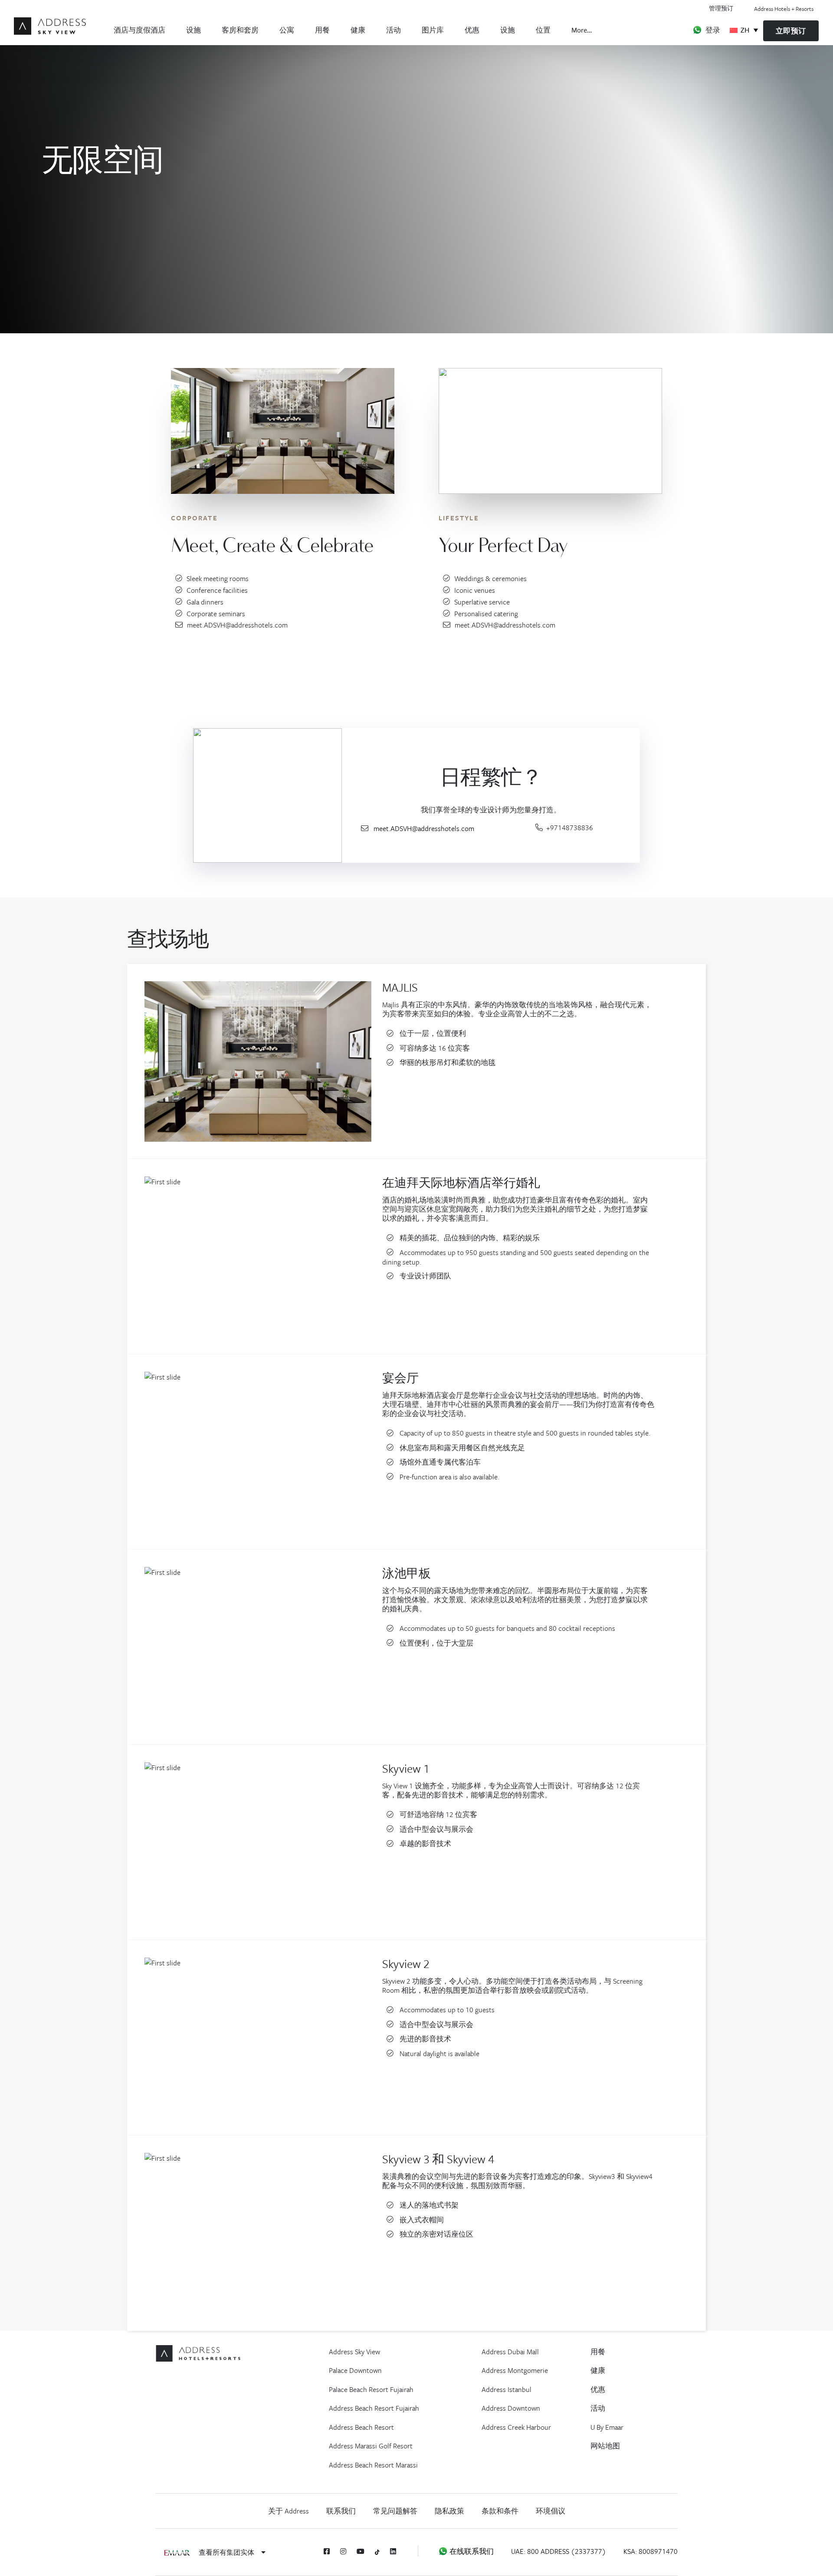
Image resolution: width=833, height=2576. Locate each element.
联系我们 (341, 2511)
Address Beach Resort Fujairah (374, 2408)
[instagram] (343, 2551)
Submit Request (221, 662)
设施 (193, 30)
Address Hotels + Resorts (784, 9)
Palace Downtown (355, 2370)
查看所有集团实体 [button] (227, 2552)
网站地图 (605, 2446)
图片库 (433, 30)
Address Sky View (354, 2352)
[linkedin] (393, 2551)
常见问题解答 (395, 2511)
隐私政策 (449, 2511)
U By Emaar (607, 2427)
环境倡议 (551, 2511)
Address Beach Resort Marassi (373, 2465)
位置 (543, 30)
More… (582, 30)
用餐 (322, 30)
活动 (394, 30)
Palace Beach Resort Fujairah (371, 2389)
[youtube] (361, 2551)
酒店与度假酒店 (139, 30)
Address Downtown (511, 2408)
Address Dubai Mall (510, 2352)
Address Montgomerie (515, 2370)
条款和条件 (500, 2511)
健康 (358, 30)
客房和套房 (240, 30)
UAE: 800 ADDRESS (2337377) (559, 2551)
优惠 (472, 30)
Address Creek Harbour (516, 2427)
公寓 (287, 30)
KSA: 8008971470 (651, 2551)
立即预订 (791, 31)
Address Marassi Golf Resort (371, 2446)
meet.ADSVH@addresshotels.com (237, 625)
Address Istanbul (507, 2389)
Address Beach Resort (361, 2427)
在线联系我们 (471, 2551)
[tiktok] (377, 2551)
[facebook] (327, 2551)
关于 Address (289, 2511)
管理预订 (721, 8)
